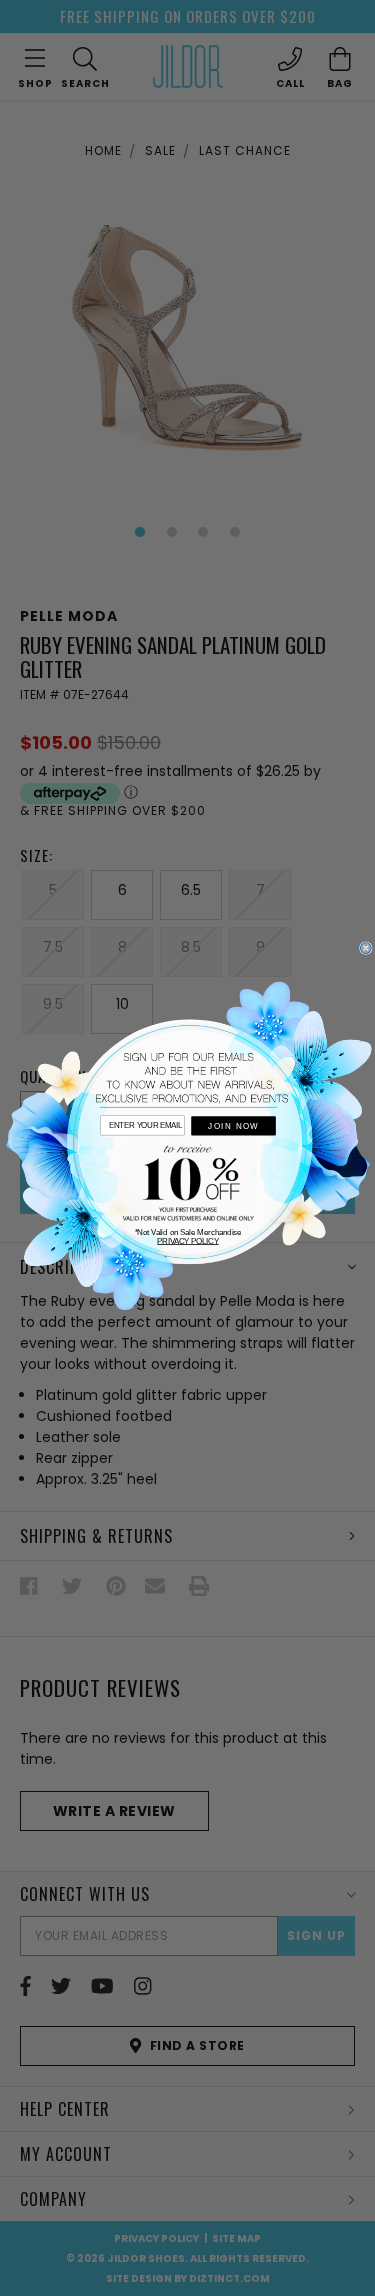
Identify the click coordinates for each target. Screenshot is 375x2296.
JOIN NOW (233, 1126)
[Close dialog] (365, 948)
